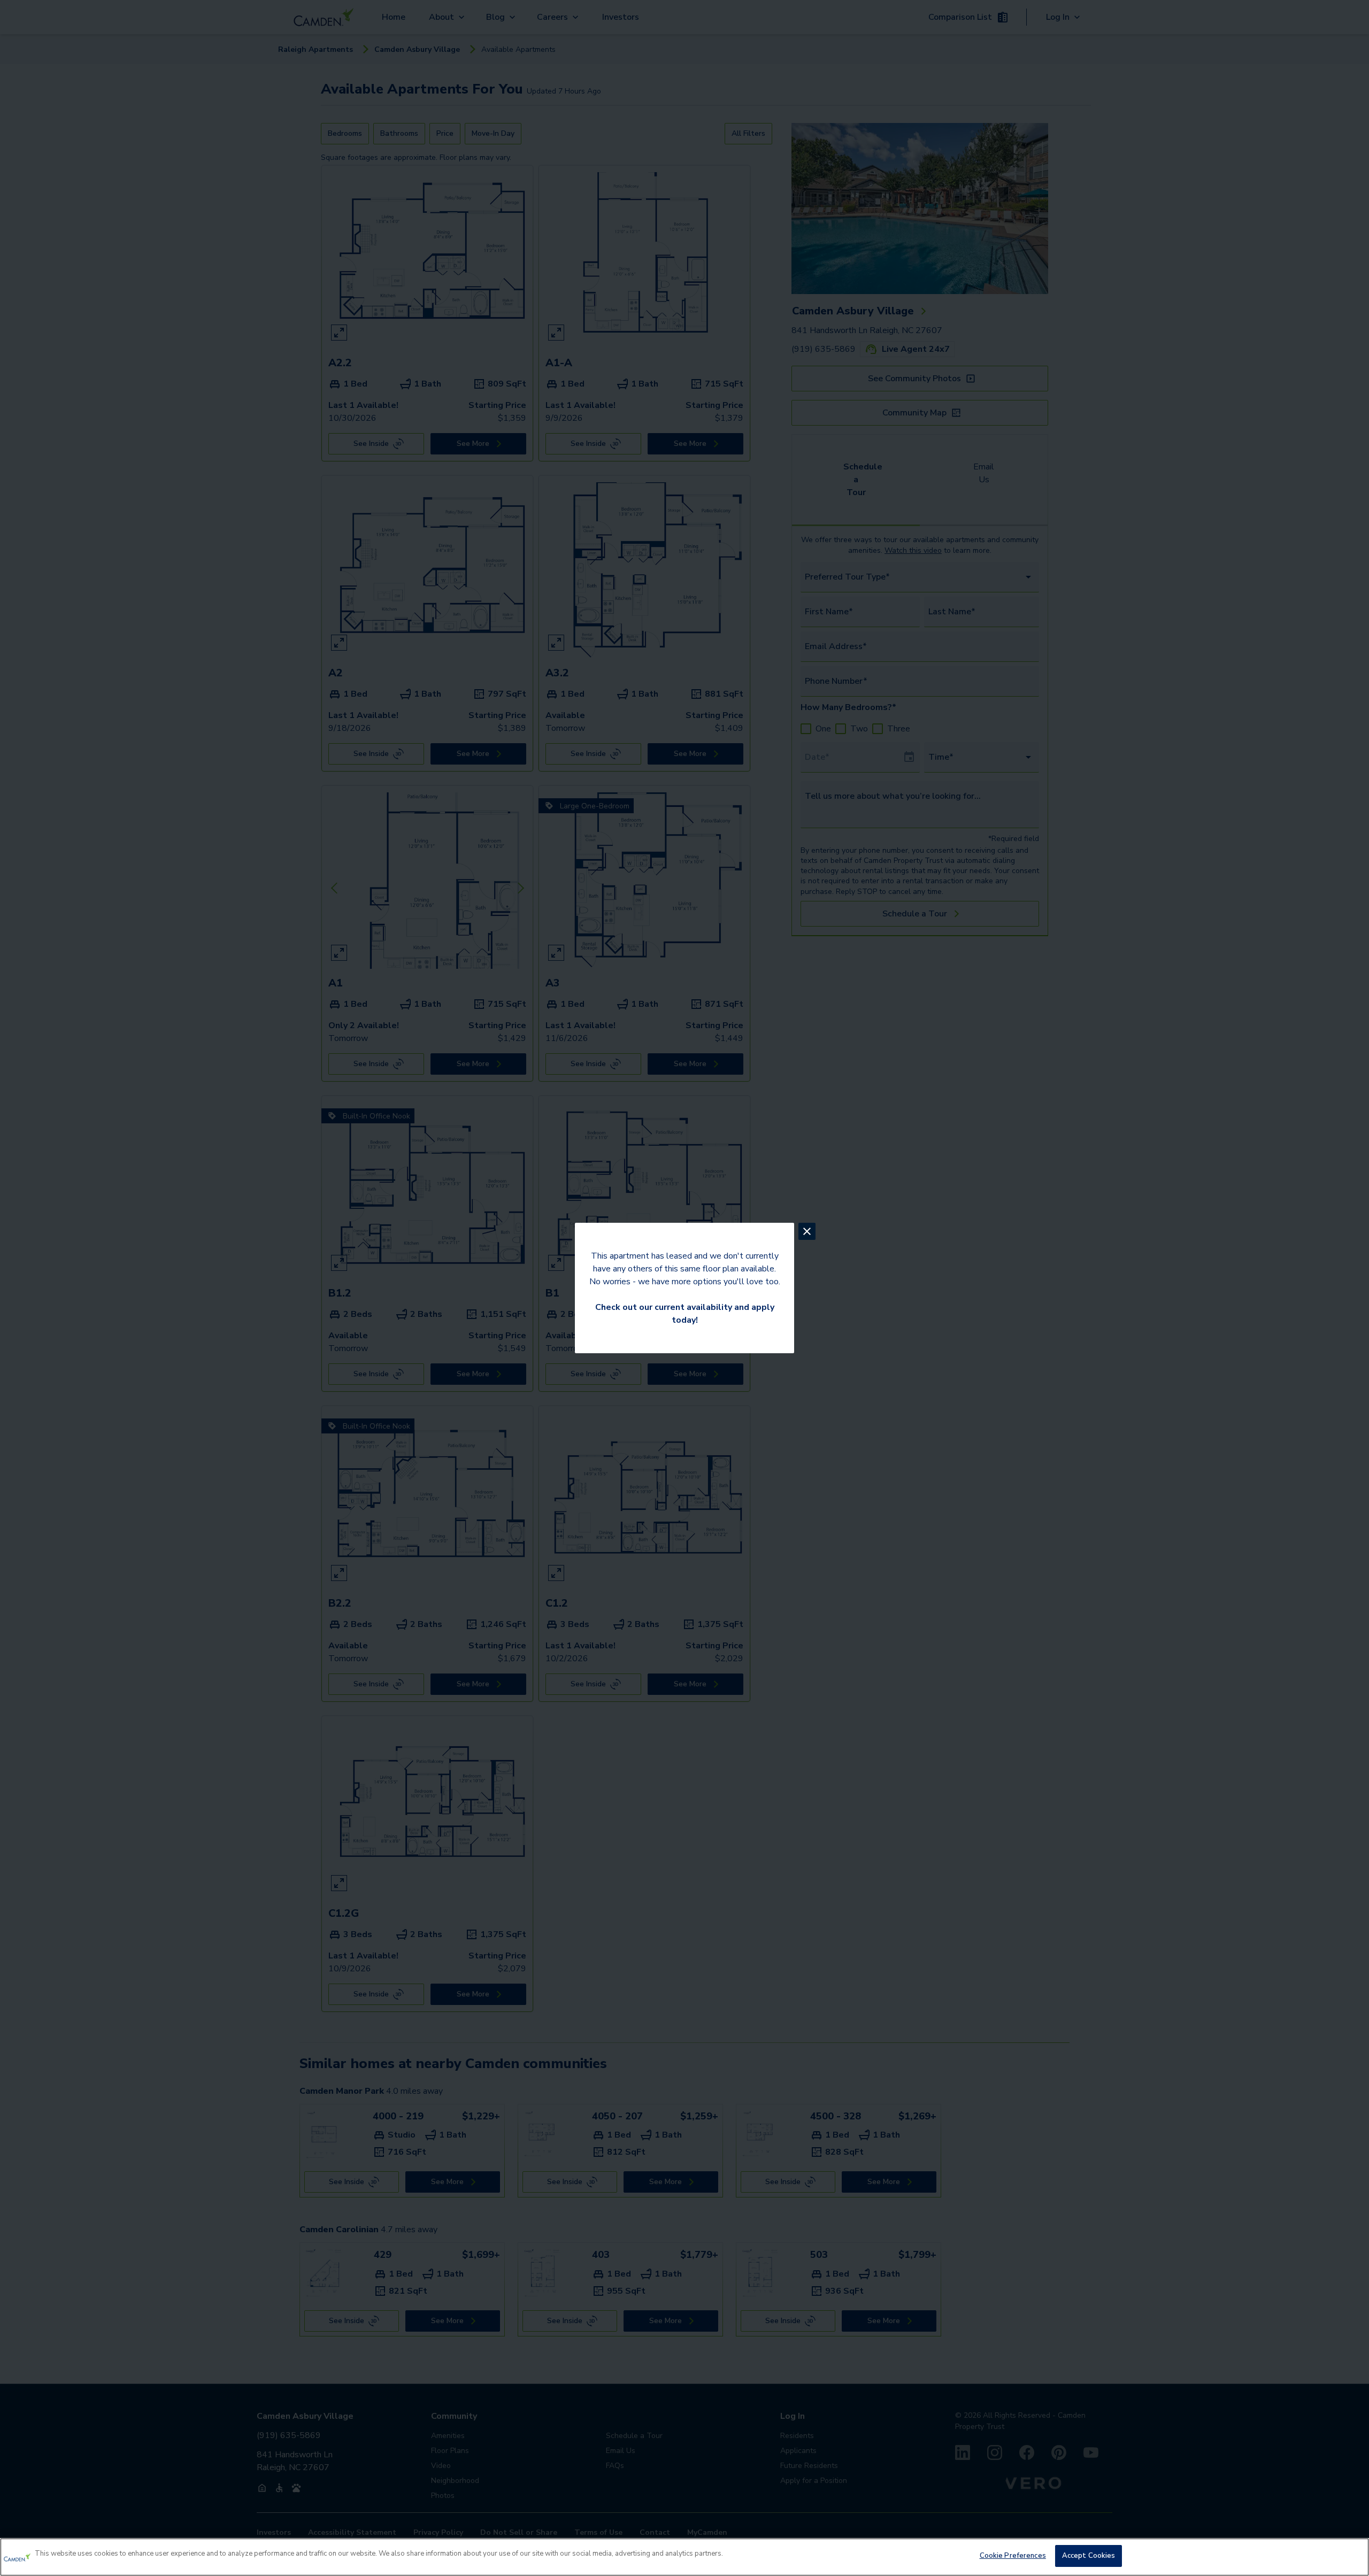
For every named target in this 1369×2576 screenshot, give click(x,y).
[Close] (1352, 2556)
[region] (684, 2557)
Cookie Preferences (1013, 2556)
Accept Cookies (1089, 2556)
